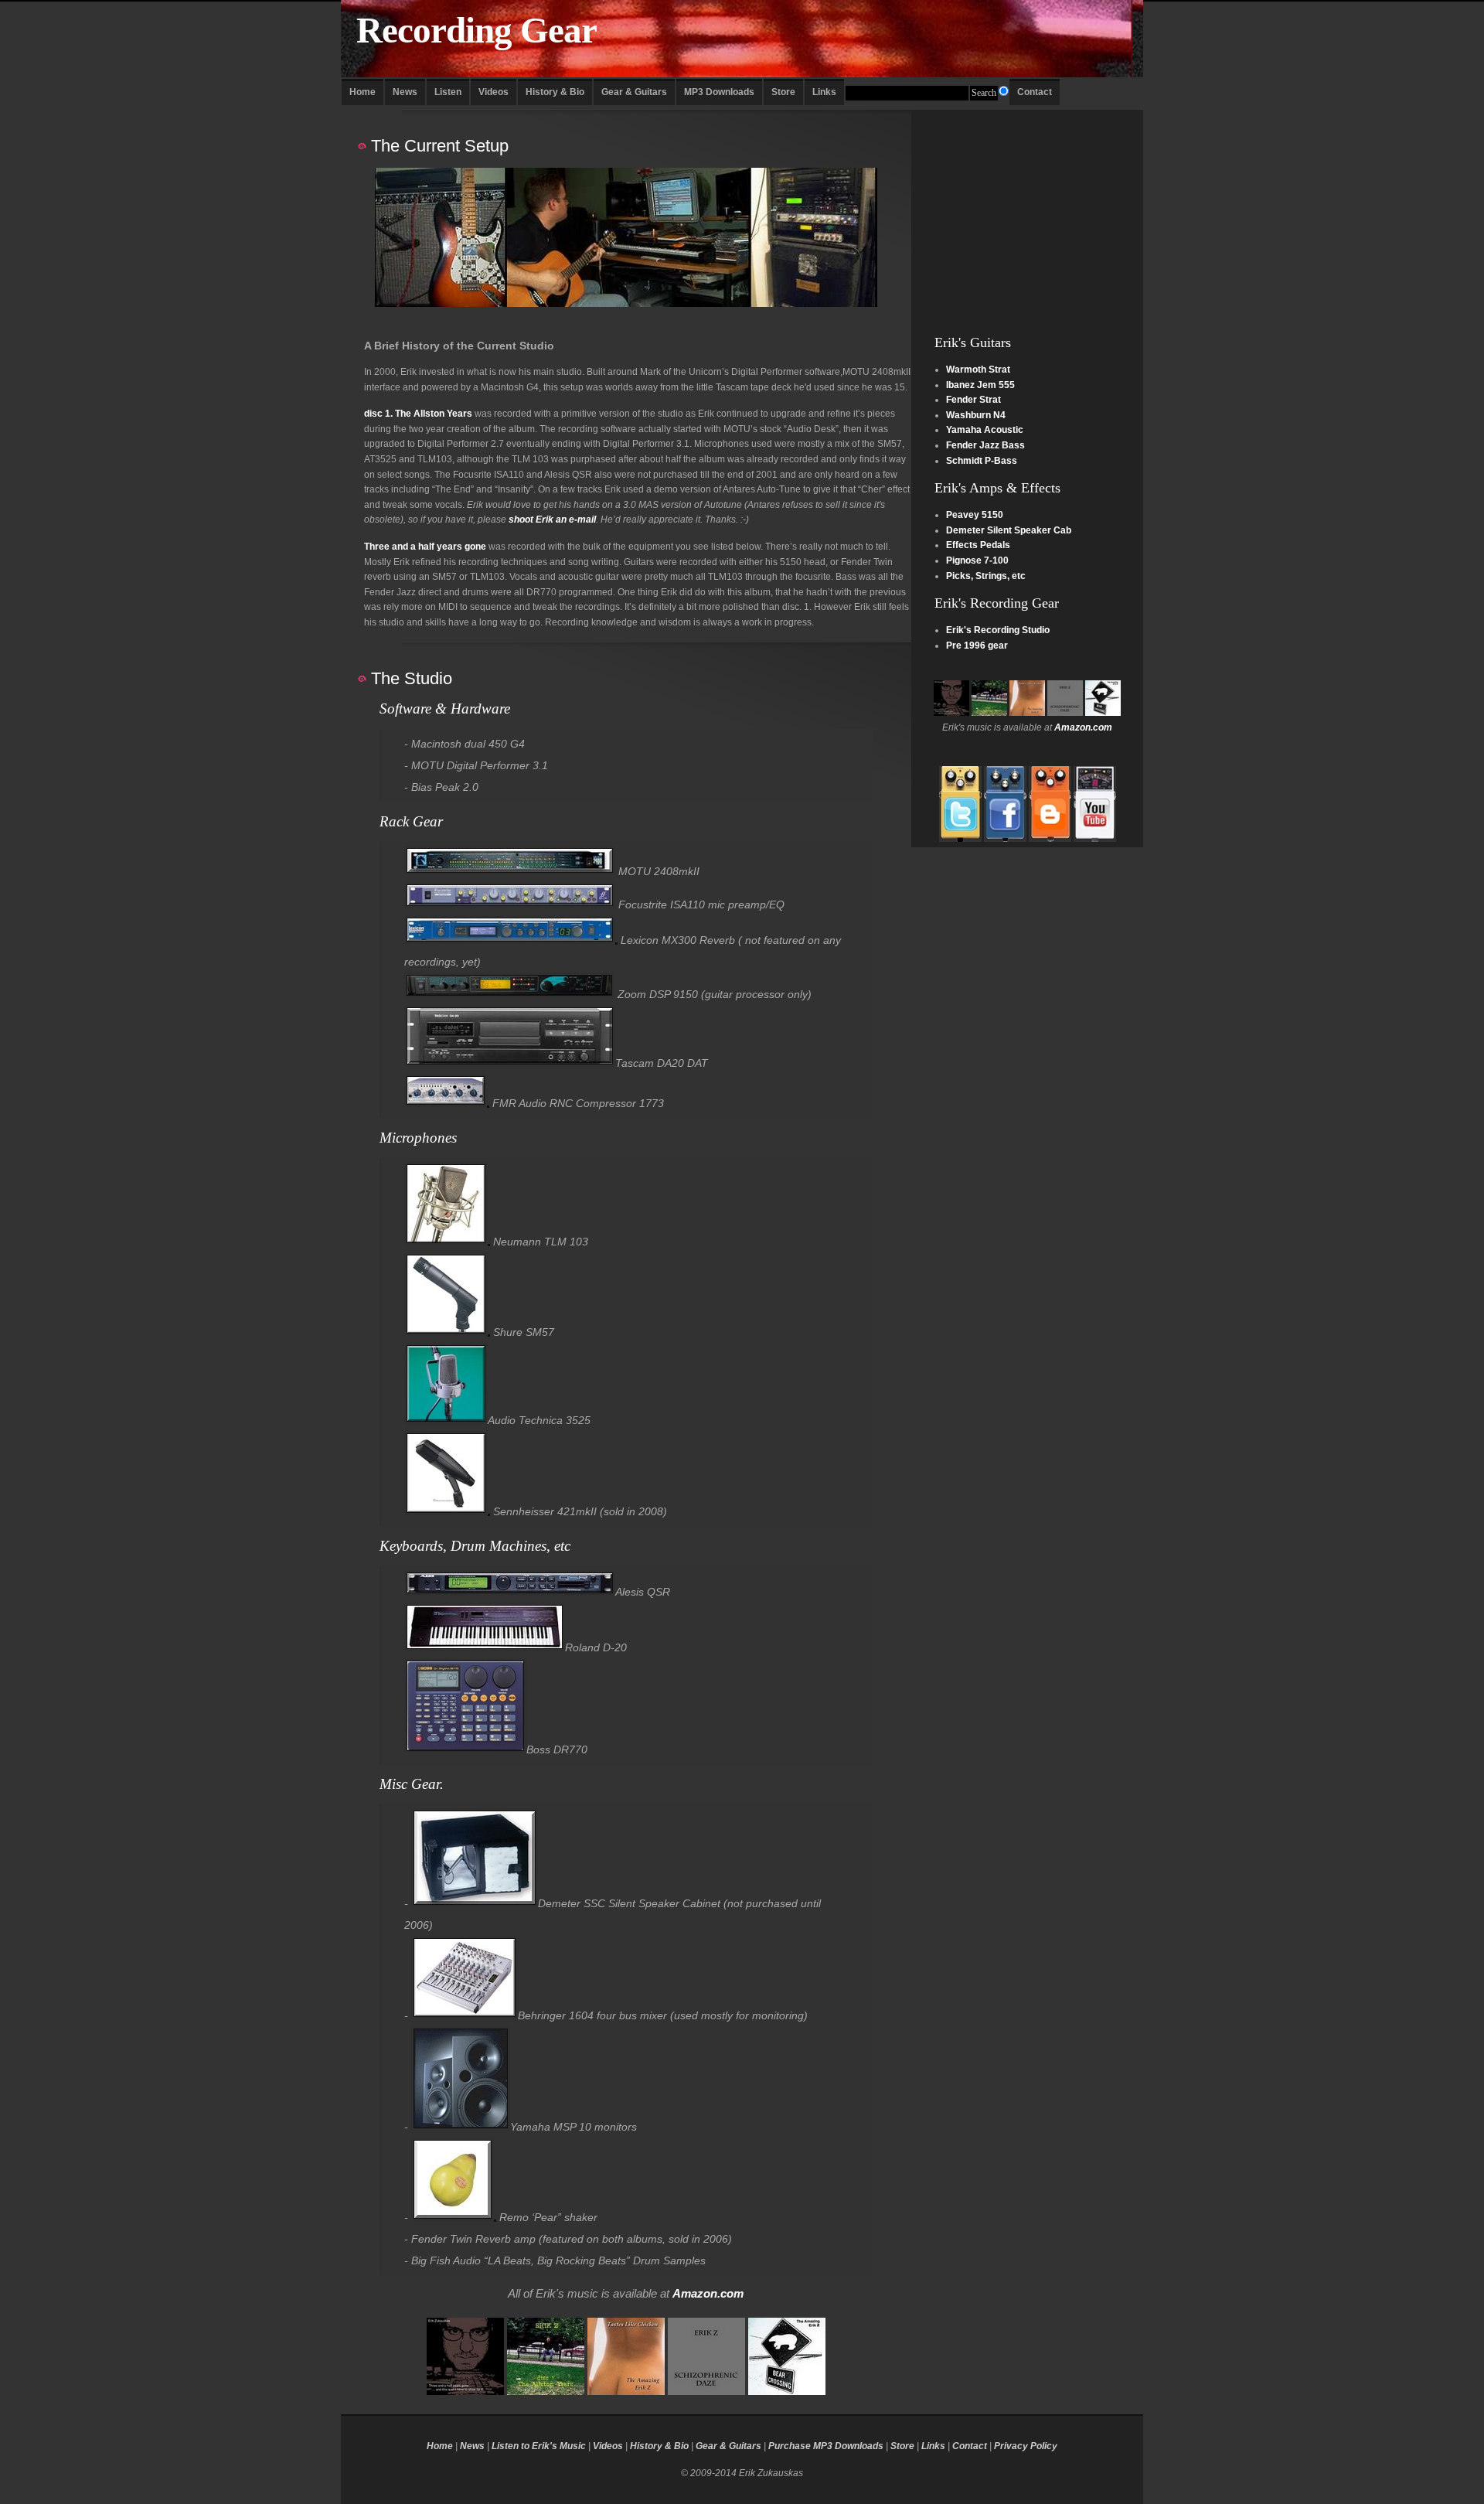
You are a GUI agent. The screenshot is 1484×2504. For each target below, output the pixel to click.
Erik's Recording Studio (998, 630)
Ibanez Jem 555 (980, 385)
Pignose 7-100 (977, 560)
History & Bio (555, 92)
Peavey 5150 (975, 515)
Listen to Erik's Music (539, 2446)
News (405, 92)
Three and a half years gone (425, 547)
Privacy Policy (1026, 2446)
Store (783, 92)
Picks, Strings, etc (986, 576)
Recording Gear (477, 31)
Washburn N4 (976, 415)
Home (362, 92)
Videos (494, 92)
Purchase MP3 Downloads (826, 2446)
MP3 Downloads (719, 92)
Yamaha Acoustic (985, 430)
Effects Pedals (978, 545)
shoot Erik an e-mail (552, 520)
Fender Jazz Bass (985, 445)
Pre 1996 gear (977, 646)
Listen (448, 92)
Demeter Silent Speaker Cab (1009, 530)
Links (824, 92)
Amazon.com (1083, 727)
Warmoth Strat (978, 370)
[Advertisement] (1027, 206)
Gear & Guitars (634, 92)
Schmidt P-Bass (982, 461)
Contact (1035, 92)
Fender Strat (973, 400)
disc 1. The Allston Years (418, 414)
